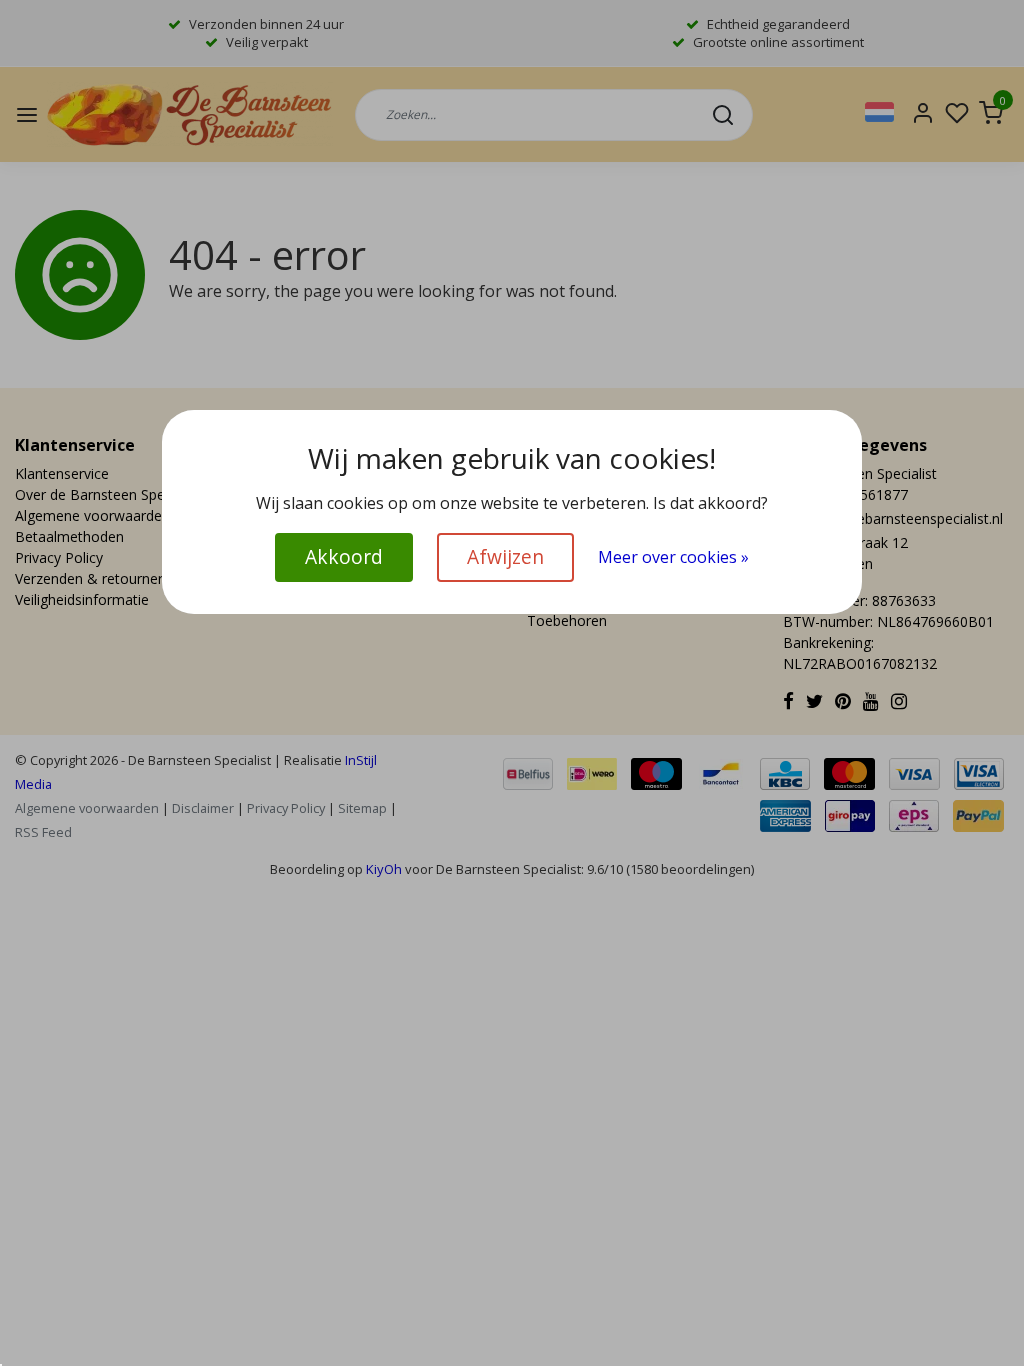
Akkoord (344, 556)
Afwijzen (505, 556)
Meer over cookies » (673, 557)
